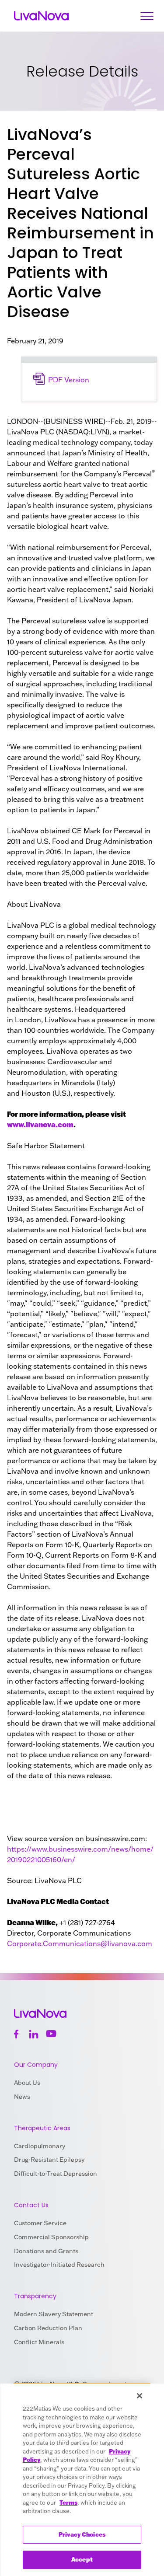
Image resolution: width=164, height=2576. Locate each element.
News (22, 2097)
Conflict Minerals (39, 2342)
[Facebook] (16, 2034)
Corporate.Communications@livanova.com (80, 1943)
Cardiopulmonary (40, 2146)
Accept (82, 2559)
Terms (68, 2503)
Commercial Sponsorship (51, 2237)
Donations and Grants (46, 2251)
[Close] (140, 2396)
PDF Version (69, 380)
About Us (27, 2083)
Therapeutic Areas (42, 2128)
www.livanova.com (40, 1124)
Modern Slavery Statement (54, 2314)
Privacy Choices (82, 2534)
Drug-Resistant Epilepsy (49, 2160)
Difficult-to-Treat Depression (56, 2174)
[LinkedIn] (34, 2034)
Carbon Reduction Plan (48, 2328)
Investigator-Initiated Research (59, 2265)
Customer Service (40, 2223)
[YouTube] (51, 2034)
